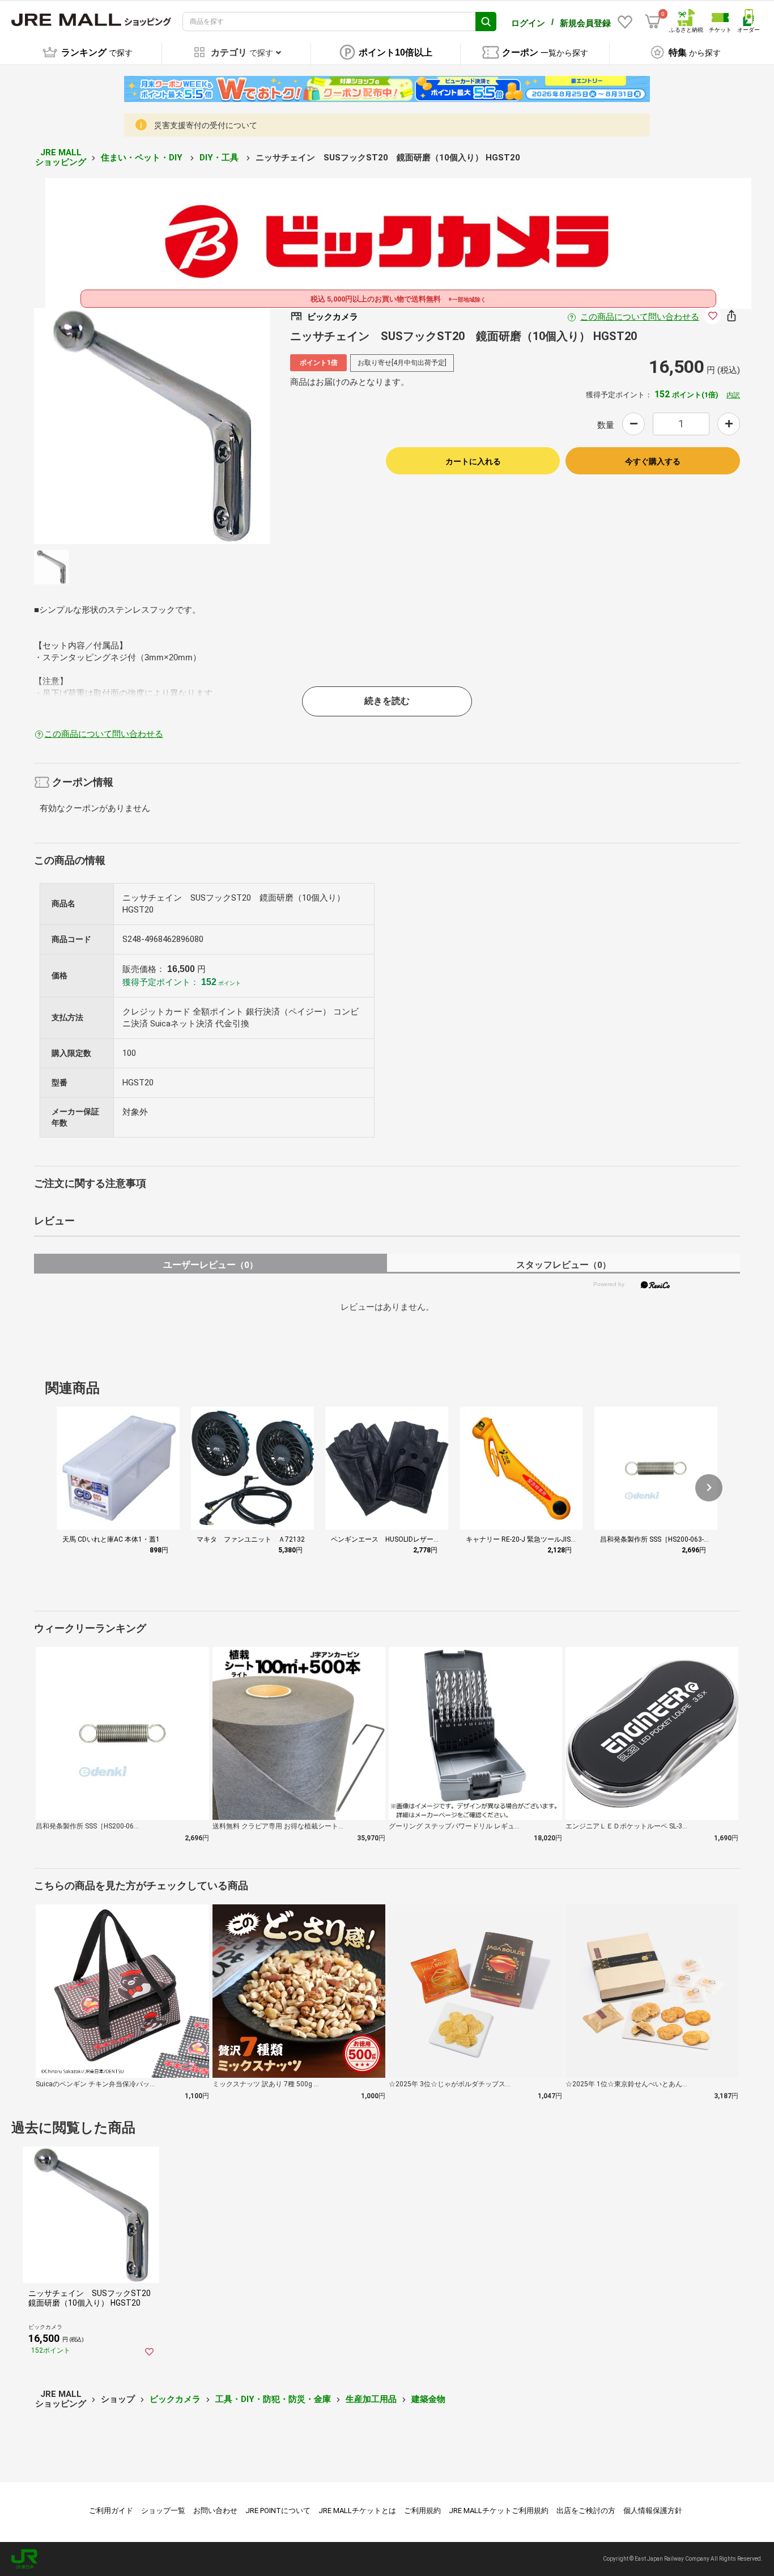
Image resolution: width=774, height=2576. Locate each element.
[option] (152, 426)
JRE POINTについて (278, 2511)
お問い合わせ (215, 2511)
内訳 (733, 395)
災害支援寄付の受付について (206, 125)
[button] (709, 1488)
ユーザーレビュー (210, 1265)
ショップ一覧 (163, 2511)
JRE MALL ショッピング (61, 157)
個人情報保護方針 (653, 2511)
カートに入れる (473, 461)
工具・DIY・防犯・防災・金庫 (273, 2399)
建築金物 (428, 2399)
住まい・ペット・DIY (143, 158)
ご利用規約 (422, 2511)
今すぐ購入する (653, 461)
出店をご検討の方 (586, 2511)
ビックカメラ (175, 2399)
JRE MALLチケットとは (357, 2511)
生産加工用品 (371, 2399)
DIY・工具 (220, 158)
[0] (653, 22)
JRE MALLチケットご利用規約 (499, 2511)
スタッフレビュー (564, 1265)
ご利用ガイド (111, 2511)
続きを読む (387, 701)
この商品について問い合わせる (640, 317)
